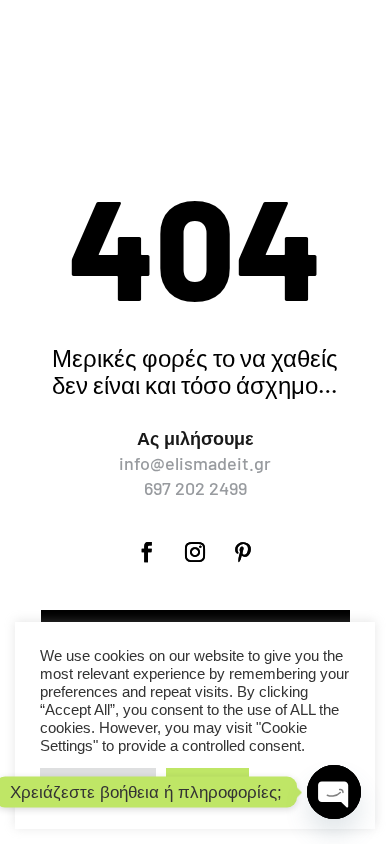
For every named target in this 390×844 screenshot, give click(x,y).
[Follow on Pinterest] (243, 552)
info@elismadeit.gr (195, 463)
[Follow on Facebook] (147, 552)
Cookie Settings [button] (98, 783)
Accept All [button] (207, 783)
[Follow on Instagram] (195, 552)
